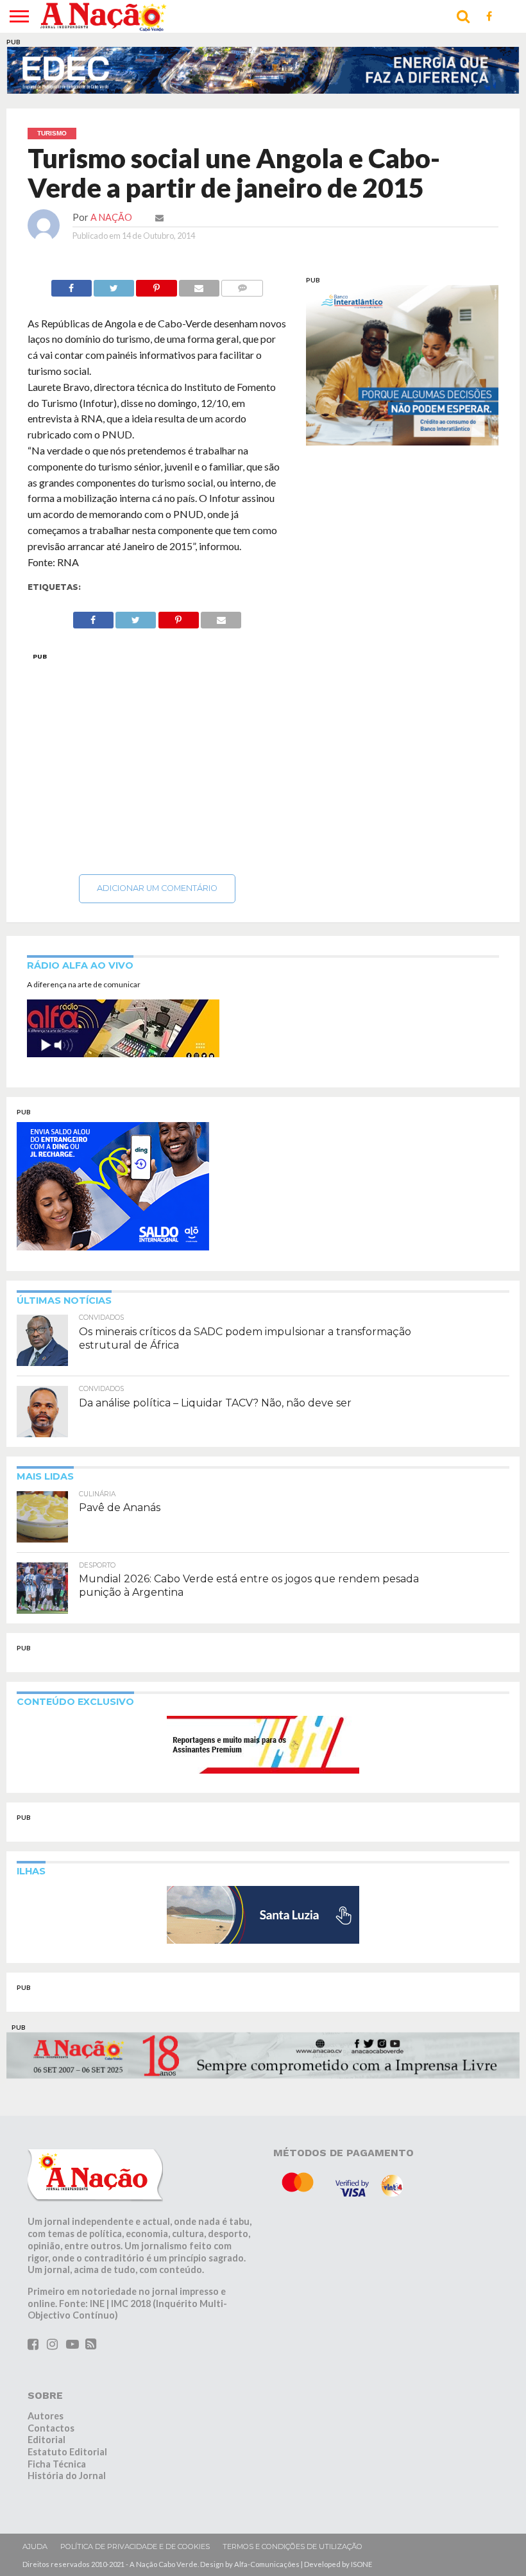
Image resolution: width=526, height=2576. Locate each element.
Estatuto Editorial (67, 2452)
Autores (46, 2416)
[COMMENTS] (242, 285)
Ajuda (35, 2546)
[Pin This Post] (156, 285)
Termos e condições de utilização (293, 2546)
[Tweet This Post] (114, 285)
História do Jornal (67, 2476)
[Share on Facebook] (72, 285)
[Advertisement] (157, 760)
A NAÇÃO (111, 217)
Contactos (51, 2428)
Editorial (47, 2440)
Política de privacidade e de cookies (135, 2546)
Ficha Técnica (57, 2464)
